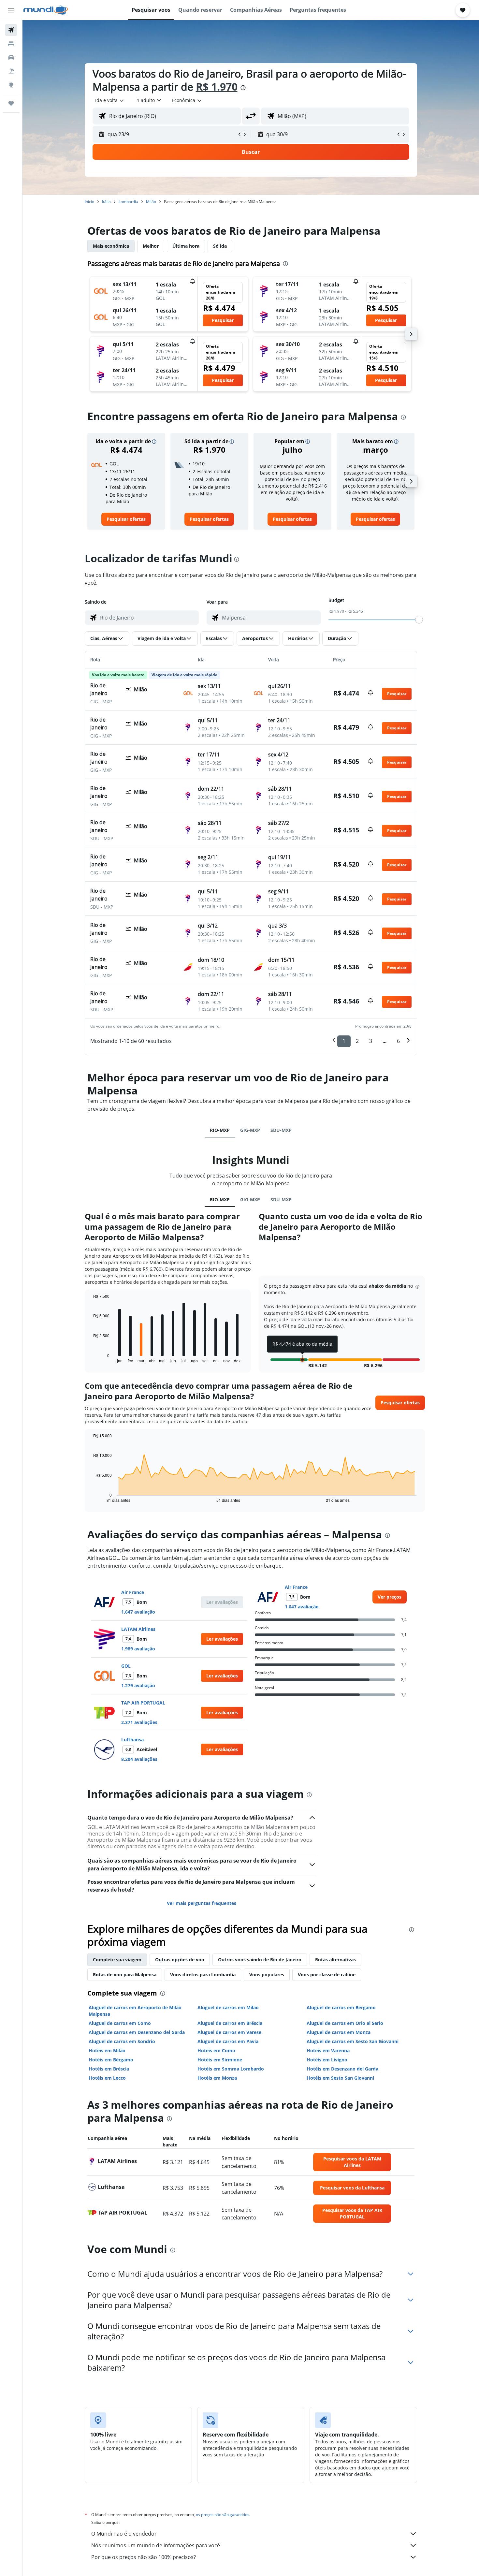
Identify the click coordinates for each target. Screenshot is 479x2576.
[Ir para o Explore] (11, 85)
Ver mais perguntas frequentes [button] (202, 1903)
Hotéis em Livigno (327, 2060)
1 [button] (344, 1041)
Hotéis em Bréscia (109, 2069)
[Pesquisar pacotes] (11, 71)
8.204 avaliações (139, 1759)
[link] (126, 519)
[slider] (419, 620)
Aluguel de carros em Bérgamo (341, 2007)
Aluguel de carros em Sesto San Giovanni (353, 2041)
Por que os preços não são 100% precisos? (144, 2557)
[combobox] (110, 100)
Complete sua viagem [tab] (117, 1960)
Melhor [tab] (151, 246)
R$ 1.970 (217, 87)
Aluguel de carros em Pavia (228, 2041)
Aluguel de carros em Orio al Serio (345, 2023)
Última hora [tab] (186, 246)
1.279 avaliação (138, 1685)
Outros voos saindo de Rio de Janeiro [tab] (260, 1960)
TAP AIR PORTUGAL (143, 1703)
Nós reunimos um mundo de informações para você (156, 2545)
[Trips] (11, 103)
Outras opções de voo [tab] (180, 1960)
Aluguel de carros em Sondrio (122, 2041)
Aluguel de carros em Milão (228, 2007)
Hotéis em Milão (107, 2050)
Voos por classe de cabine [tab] (327, 1975)
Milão (151, 202)
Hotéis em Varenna (328, 2050)
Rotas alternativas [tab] (335, 1960)
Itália (106, 202)
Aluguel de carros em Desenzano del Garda (137, 2032)
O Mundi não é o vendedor (124, 2534)
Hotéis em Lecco (107, 2078)
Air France (133, 1592)
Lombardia (128, 202)
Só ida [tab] (220, 246)
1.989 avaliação (138, 1649)
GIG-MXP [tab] (250, 1130)
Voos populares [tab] (267, 1975)
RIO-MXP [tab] (220, 1130)
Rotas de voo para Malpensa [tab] (125, 1975)
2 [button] (357, 1041)
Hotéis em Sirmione (220, 2060)
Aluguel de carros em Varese (229, 2032)
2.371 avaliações (139, 1722)
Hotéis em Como (216, 2050)
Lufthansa (132, 1740)
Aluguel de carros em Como (120, 2023)
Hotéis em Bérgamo (111, 2060)
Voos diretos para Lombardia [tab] (203, 1975)
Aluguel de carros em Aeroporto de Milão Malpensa (135, 2011)
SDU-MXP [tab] (281, 1130)
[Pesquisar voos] (11, 30)
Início (89, 202)
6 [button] (398, 1041)
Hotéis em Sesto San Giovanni (340, 2078)
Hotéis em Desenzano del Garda (342, 2069)
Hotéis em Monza (217, 2078)
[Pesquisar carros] (11, 57)
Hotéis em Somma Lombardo (231, 2069)
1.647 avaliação (138, 1612)
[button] (11, 10)
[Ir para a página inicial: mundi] (46, 10)
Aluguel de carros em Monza (339, 2032)
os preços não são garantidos (223, 2515)
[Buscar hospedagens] (11, 44)
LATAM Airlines (138, 1629)
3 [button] (371, 1041)
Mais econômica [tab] (111, 246)
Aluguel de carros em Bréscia (230, 2023)
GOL (126, 1666)
